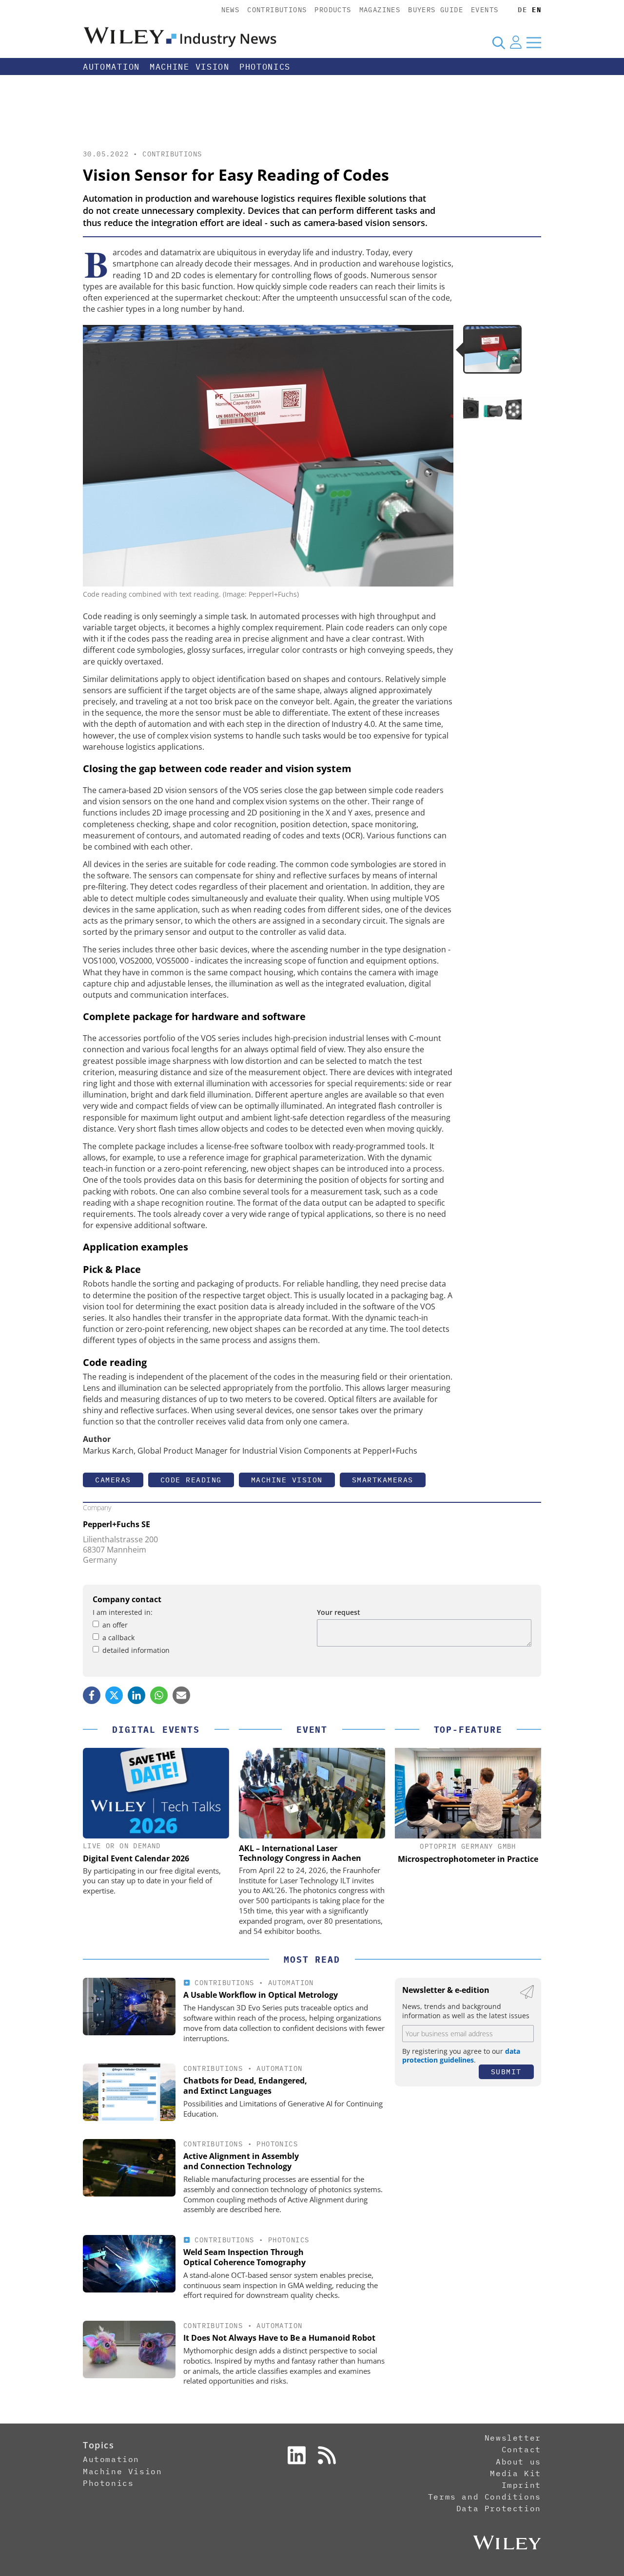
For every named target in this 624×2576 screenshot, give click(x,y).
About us (518, 2462)
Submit (506, 2072)
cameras (113, 1480)
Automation (111, 67)
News (231, 10)
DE (522, 10)
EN (536, 10)
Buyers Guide (436, 10)
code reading (191, 1480)
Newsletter (513, 2438)
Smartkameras (383, 1480)
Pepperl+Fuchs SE (117, 1524)
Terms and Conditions (485, 2497)
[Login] (516, 42)
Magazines (380, 10)
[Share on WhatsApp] (159, 1695)
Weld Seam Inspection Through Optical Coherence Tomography (244, 2257)
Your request (339, 1612)
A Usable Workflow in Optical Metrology (261, 1995)
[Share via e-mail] (181, 1695)
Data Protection (499, 2508)
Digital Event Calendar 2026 (136, 1858)
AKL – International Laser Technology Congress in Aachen (300, 1853)
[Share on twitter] (114, 1695)
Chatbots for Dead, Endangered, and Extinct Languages (245, 2086)
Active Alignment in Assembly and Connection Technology (241, 2161)
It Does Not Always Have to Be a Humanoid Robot (279, 2338)
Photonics (265, 67)
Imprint (521, 2485)
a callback (118, 1638)
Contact (521, 2449)
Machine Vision (190, 67)
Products (333, 10)
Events (485, 10)
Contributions (277, 10)
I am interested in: (123, 1612)
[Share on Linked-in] (136, 1695)
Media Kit (515, 2473)
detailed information (136, 1650)
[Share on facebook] (92, 1695)
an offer (115, 1625)
